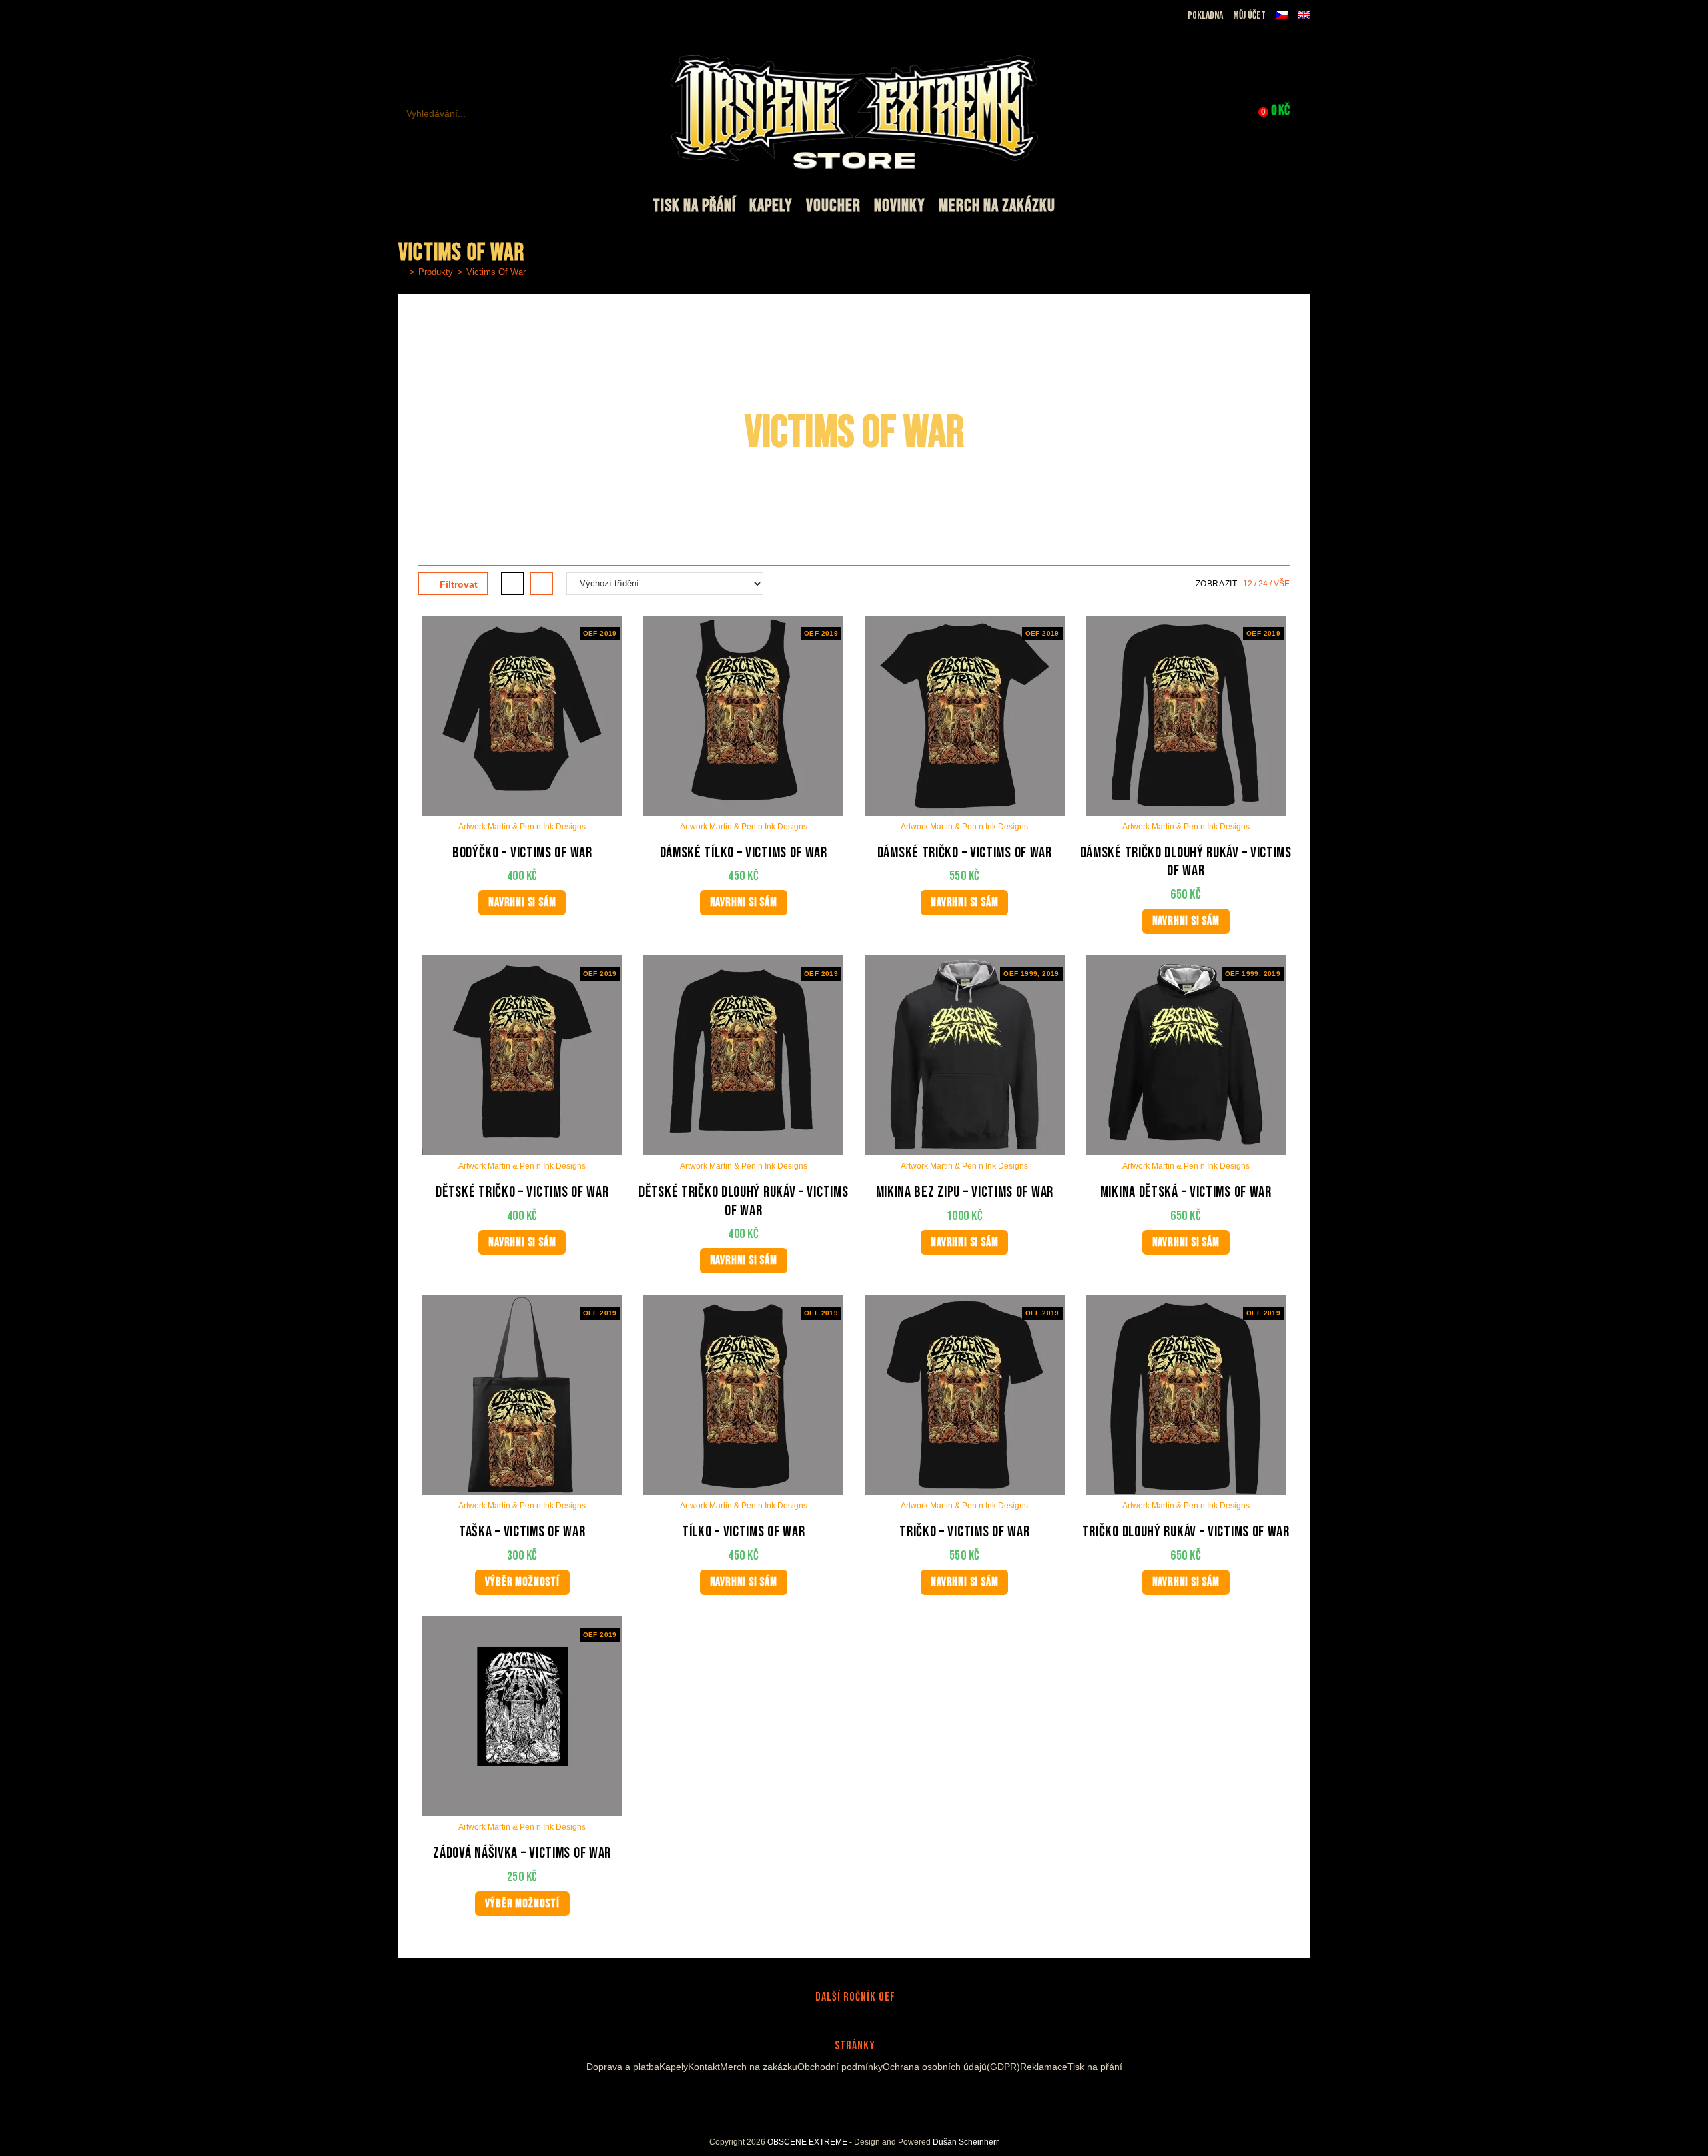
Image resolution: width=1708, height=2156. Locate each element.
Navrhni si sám (522, 902)
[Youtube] (858, 2098)
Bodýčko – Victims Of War (522, 853)
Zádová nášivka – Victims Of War (522, 1853)
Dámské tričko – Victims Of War (965, 853)
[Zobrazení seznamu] (542, 584)
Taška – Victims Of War (522, 1532)
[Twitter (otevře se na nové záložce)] (469, 16)
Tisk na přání (1095, 2067)
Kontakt (704, 2067)
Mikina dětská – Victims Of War (1186, 1192)
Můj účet (1249, 16)
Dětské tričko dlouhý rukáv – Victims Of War (743, 1202)
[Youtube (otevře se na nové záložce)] (452, 16)
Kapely (674, 2067)
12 (1248, 584)
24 (1263, 584)
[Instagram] (842, 2098)
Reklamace (1044, 2067)
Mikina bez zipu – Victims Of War (965, 1192)
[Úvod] (402, 272)
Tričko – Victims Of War (964, 1532)
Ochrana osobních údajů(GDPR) (951, 2067)
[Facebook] (826, 2098)
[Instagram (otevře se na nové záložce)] (437, 16)
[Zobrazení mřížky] (512, 584)
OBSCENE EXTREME (807, 2142)
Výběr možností (522, 1582)
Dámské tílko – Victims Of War (744, 853)
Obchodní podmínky (840, 2067)
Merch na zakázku (759, 2067)
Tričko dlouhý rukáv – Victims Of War (1186, 1532)
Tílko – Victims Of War (743, 1532)
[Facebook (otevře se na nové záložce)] (421, 16)
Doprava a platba (623, 2067)
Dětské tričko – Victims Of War (522, 1192)
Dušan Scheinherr (966, 2142)
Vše (1282, 584)
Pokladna (1205, 16)
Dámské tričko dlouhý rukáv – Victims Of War (1186, 862)
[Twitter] (878, 2098)
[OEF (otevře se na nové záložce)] (406, 16)
